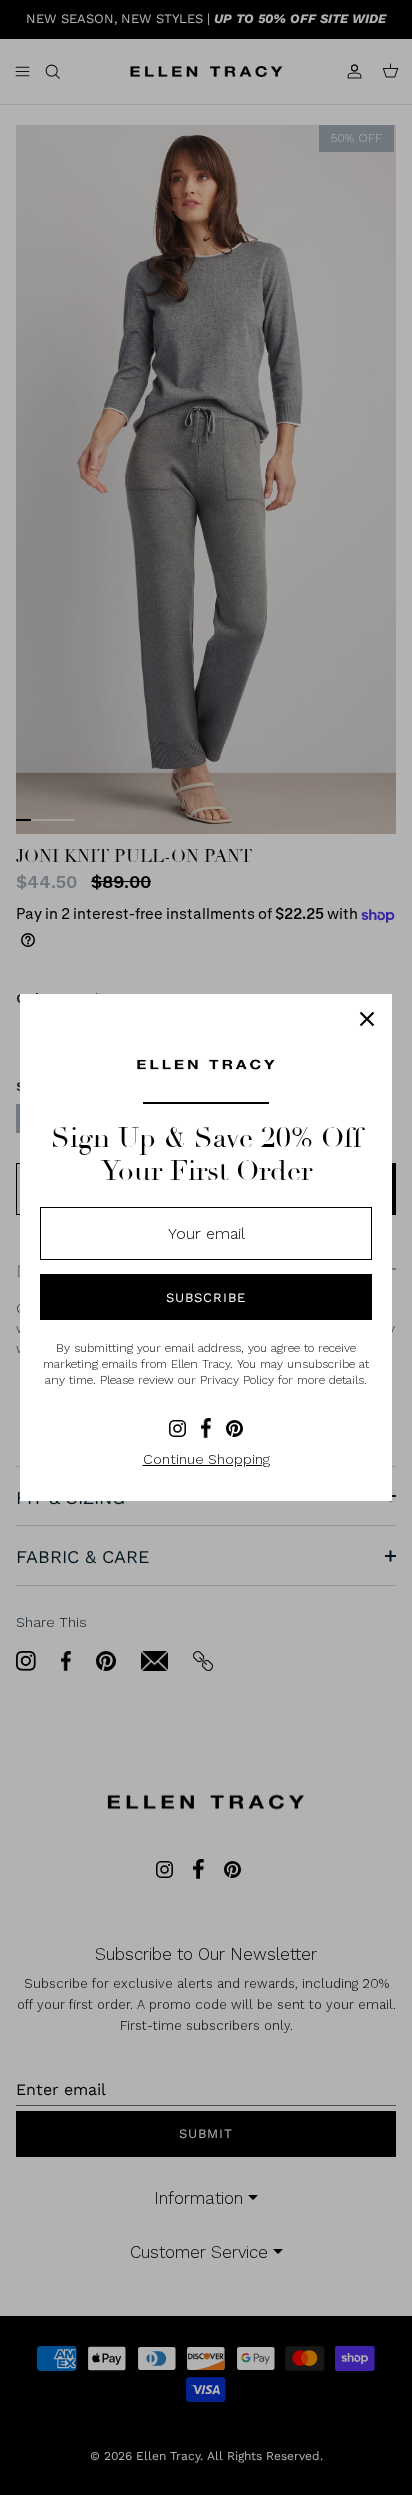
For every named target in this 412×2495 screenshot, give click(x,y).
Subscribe (206, 1297)
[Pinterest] (234, 1428)
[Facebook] (206, 1428)
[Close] (367, 1019)
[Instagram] (177, 1428)
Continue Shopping (206, 1459)
